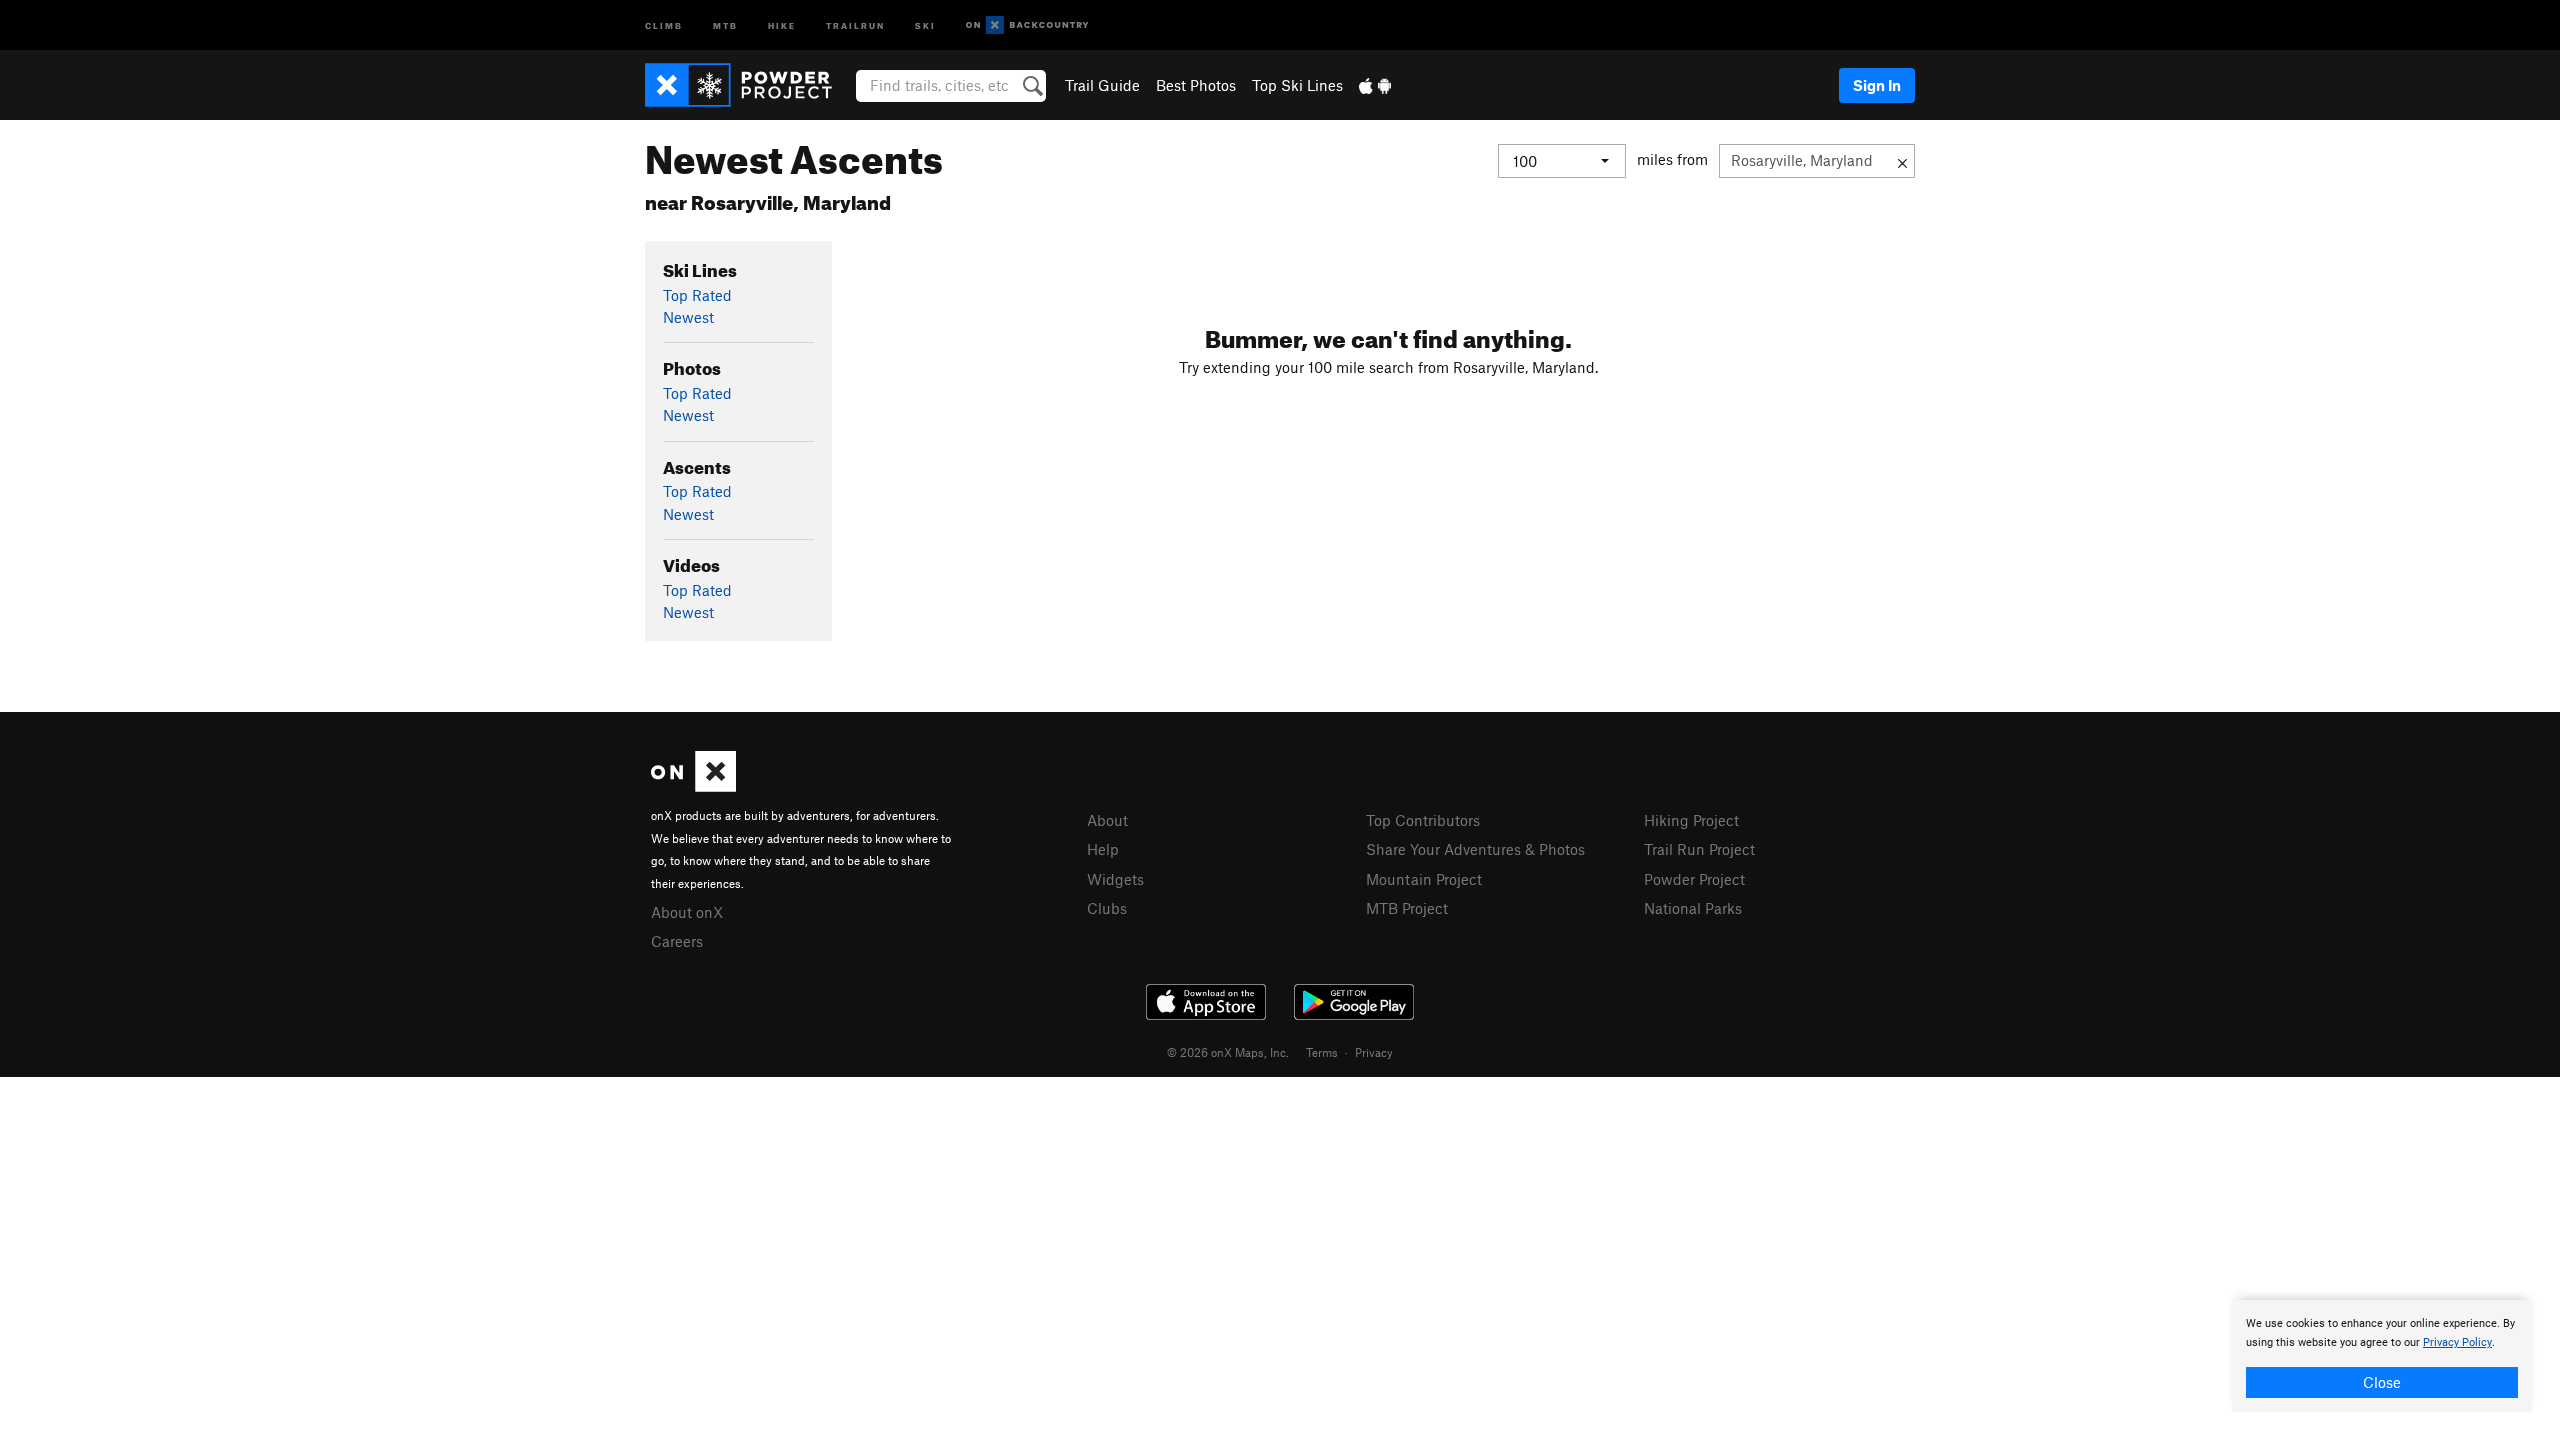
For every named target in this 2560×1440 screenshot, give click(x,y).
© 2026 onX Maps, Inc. (1228, 1052)
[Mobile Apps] (1375, 85)
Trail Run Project (1699, 849)
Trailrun (855, 24)
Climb (664, 24)
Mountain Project (1424, 879)
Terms (1322, 1052)
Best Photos (1196, 85)
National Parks (1693, 908)
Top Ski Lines (1297, 85)
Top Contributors (1423, 820)
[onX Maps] (693, 786)
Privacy (1374, 1052)
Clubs (1107, 908)
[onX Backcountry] (1027, 25)
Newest (688, 317)
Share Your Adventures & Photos (1475, 849)
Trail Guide (1102, 85)
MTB (725, 24)
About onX (687, 912)
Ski (925, 24)
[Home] (748, 85)
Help (1103, 849)
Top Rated (697, 295)
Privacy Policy (2457, 1342)
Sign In (1877, 85)
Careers (677, 941)
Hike (782, 24)
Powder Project (1694, 879)
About (1107, 820)
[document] (2382, 1356)
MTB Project (1407, 908)
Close (2382, 1382)
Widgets (1115, 879)
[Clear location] (1902, 161)
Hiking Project (1691, 820)
